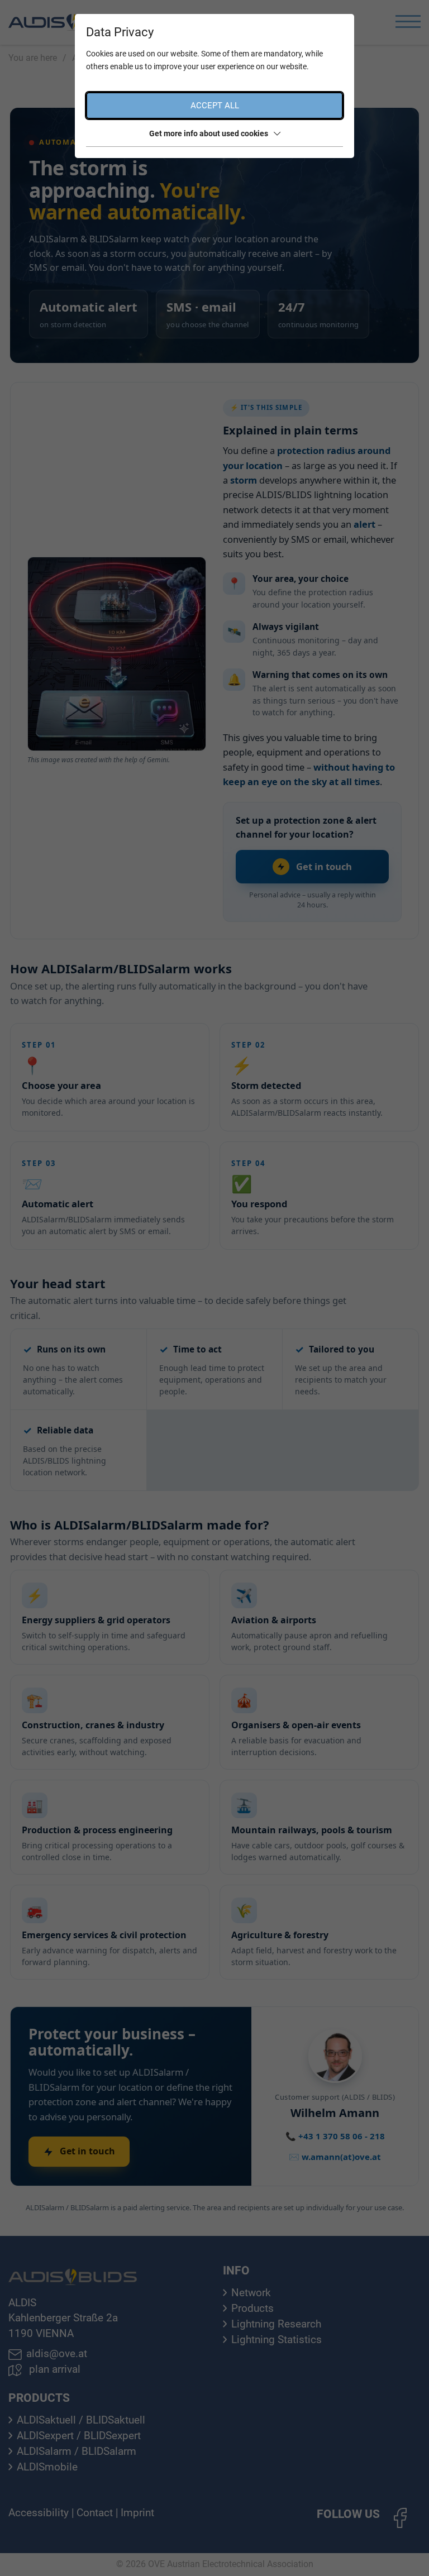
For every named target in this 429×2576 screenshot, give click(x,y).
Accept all (215, 106)
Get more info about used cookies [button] (209, 133)
